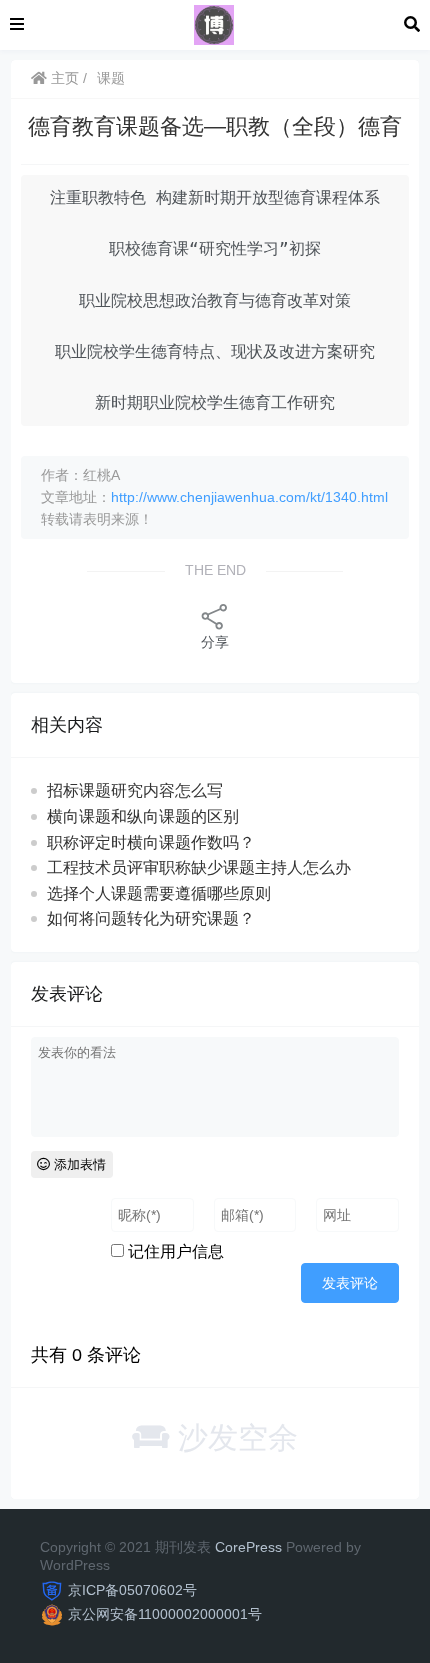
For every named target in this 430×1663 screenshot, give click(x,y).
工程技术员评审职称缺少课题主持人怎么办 (199, 867)
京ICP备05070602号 (132, 1590)
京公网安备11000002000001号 (165, 1614)
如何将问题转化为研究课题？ (151, 918)
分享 (215, 642)
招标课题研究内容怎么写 (135, 790)
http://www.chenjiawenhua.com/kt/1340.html (249, 497)
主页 (63, 78)
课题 (111, 78)
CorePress (248, 1547)
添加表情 (78, 1164)
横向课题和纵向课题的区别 (143, 816)
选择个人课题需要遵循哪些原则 (159, 893)
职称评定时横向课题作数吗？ (151, 842)
